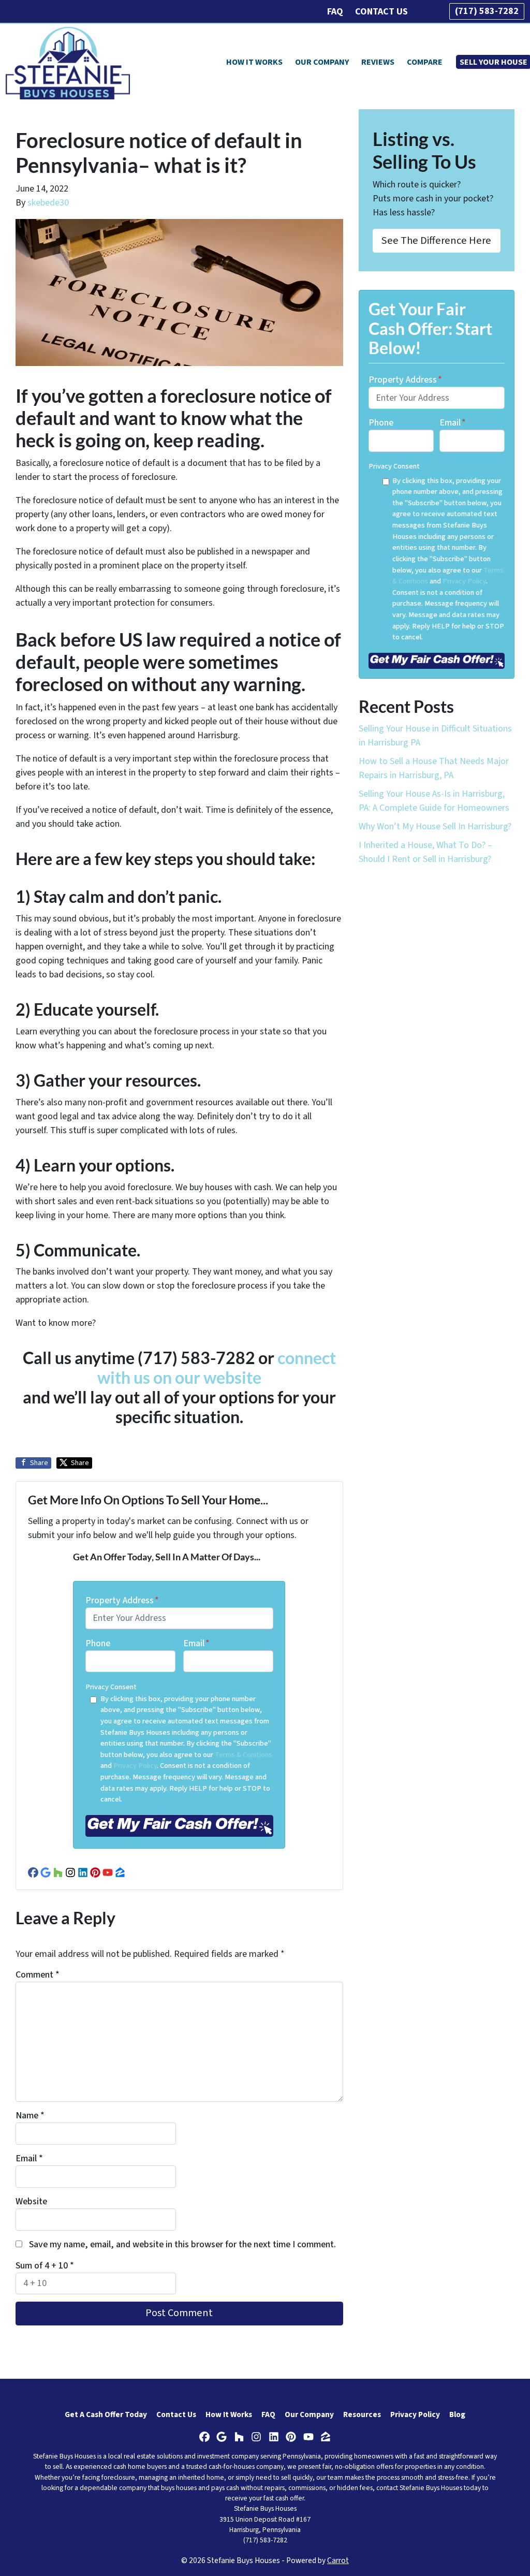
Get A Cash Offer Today (106, 2414)
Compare (425, 62)
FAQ (335, 12)
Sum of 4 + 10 (45, 2266)
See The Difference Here (436, 240)
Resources (362, 2414)
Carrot (338, 2560)
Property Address (122, 1600)
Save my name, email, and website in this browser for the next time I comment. (182, 2244)
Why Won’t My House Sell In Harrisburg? (435, 826)
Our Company (322, 62)
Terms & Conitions (244, 1755)
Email (196, 1643)
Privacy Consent (111, 1687)
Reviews (378, 62)
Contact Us (381, 12)
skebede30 (48, 203)
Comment (38, 1975)
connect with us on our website (217, 1368)
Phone (98, 1643)
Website (31, 2201)
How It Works (254, 62)
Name (30, 2116)
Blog (457, 2414)
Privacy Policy (135, 1766)
